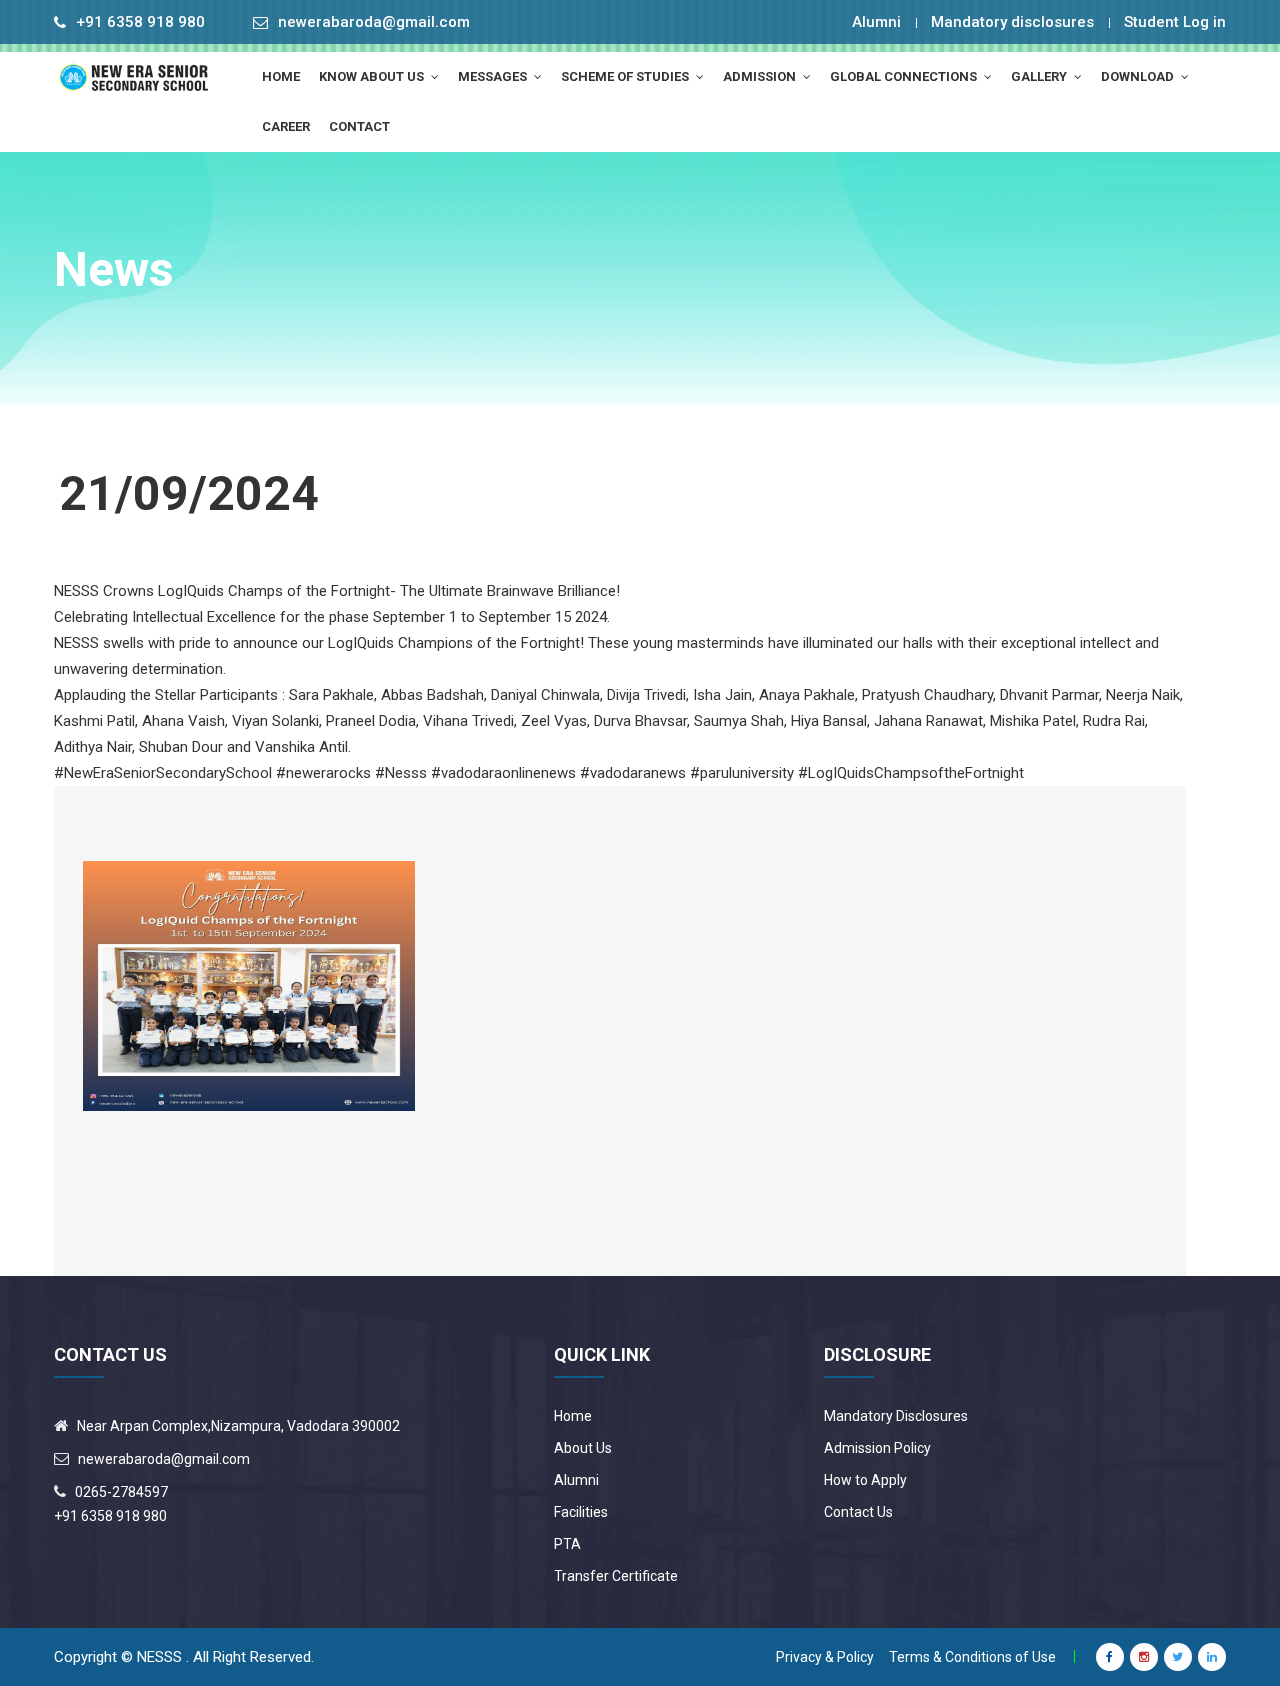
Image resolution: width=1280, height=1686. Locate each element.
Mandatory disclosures (1012, 22)
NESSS (159, 1657)
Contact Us (858, 1512)
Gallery (1040, 76)
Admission (761, 76)
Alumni (876, 22)
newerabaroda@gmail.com (374, 22)
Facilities (581, 1512)
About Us (583, 1448)
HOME (281, 76)
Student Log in (1175, 22)
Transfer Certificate (616, 1576)
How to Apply (865, 1480)
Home (573, 1416)
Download (1139, 76)
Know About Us (373, 76)
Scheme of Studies (626, 76)
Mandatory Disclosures (896, 1416)
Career (286, 126)
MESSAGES (494, 76)
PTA (567, 1544)
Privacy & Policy (825, 1657)
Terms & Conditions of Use (972, 1657)
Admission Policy (877, 1448)
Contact (359, 126)
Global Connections (905, 76)
